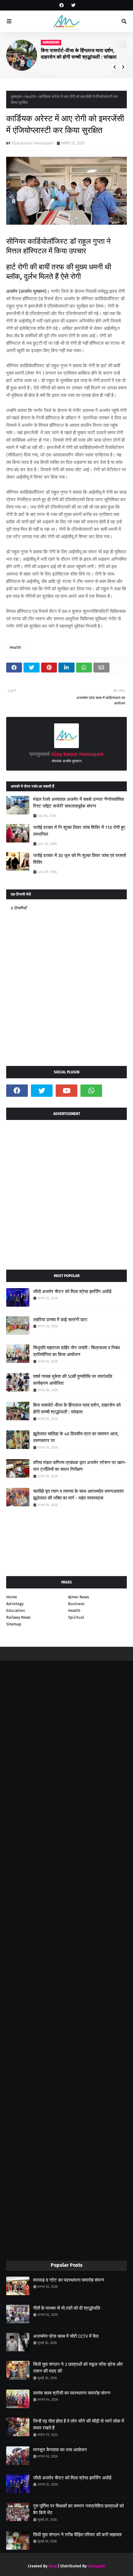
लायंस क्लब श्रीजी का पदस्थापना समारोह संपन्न (72, 2393)
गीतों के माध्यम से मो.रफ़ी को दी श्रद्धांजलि (67, 2308)
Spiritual (76, 1617)
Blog (53, 2566)
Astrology (15, 1604)
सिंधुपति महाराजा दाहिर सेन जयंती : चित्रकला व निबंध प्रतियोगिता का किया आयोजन (77, 1351)
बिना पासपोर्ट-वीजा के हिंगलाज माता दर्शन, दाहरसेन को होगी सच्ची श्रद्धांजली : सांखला (77, 1409)
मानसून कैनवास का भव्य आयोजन (60, 2450)
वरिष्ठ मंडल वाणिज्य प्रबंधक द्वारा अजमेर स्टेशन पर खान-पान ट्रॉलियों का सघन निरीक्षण (80, 1466)
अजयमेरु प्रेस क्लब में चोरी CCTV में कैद (66, 2336)
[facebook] (62, 5)
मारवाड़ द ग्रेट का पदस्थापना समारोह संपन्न (69, 2280)
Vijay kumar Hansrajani (33, 143)
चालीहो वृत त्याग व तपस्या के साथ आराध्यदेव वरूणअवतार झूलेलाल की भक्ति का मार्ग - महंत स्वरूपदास (84, 54)
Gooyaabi (97, 2566)
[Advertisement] (66, 1192)
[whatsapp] (91, 1091)
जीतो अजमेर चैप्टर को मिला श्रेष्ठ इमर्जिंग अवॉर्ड (72, 1292)
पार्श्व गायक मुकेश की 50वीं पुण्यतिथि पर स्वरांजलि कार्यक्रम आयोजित (73, 1380)
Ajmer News (79, 1597)
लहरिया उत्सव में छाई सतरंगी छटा (60, 1320)
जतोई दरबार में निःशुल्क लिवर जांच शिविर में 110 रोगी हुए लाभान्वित (79, 831)
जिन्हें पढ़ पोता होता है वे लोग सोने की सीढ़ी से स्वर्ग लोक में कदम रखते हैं (79, 2425)
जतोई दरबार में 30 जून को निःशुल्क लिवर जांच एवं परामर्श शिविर (80, 859)
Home (12, 1597)
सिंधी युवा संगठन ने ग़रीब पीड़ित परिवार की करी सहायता (77, 2535)
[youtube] (66, 1091)
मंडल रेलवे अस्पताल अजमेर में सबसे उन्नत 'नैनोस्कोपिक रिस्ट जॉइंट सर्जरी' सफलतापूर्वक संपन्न (79, 803)
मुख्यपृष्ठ (16, 97)
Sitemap (14, 1624)
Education (16, 1611)
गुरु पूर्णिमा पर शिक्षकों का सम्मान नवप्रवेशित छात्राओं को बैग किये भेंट (78, 2509)
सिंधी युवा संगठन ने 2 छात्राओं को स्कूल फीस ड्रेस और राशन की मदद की (78, 2368)
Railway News (18, 1617)
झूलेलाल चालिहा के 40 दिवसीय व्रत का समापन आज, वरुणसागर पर (76, 1437)
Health (30, 97)
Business (76, 1604)
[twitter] (73, 5)
